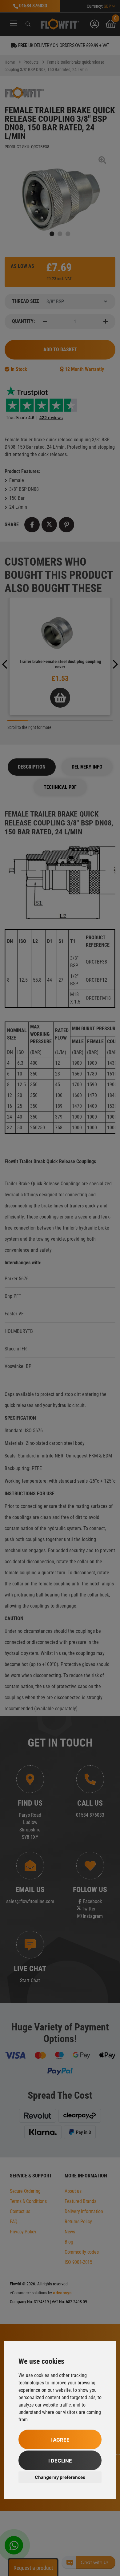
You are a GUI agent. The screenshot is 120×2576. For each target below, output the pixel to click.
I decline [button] (60, 2461)
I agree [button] (60, 2440)
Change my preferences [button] (60, 2477)
